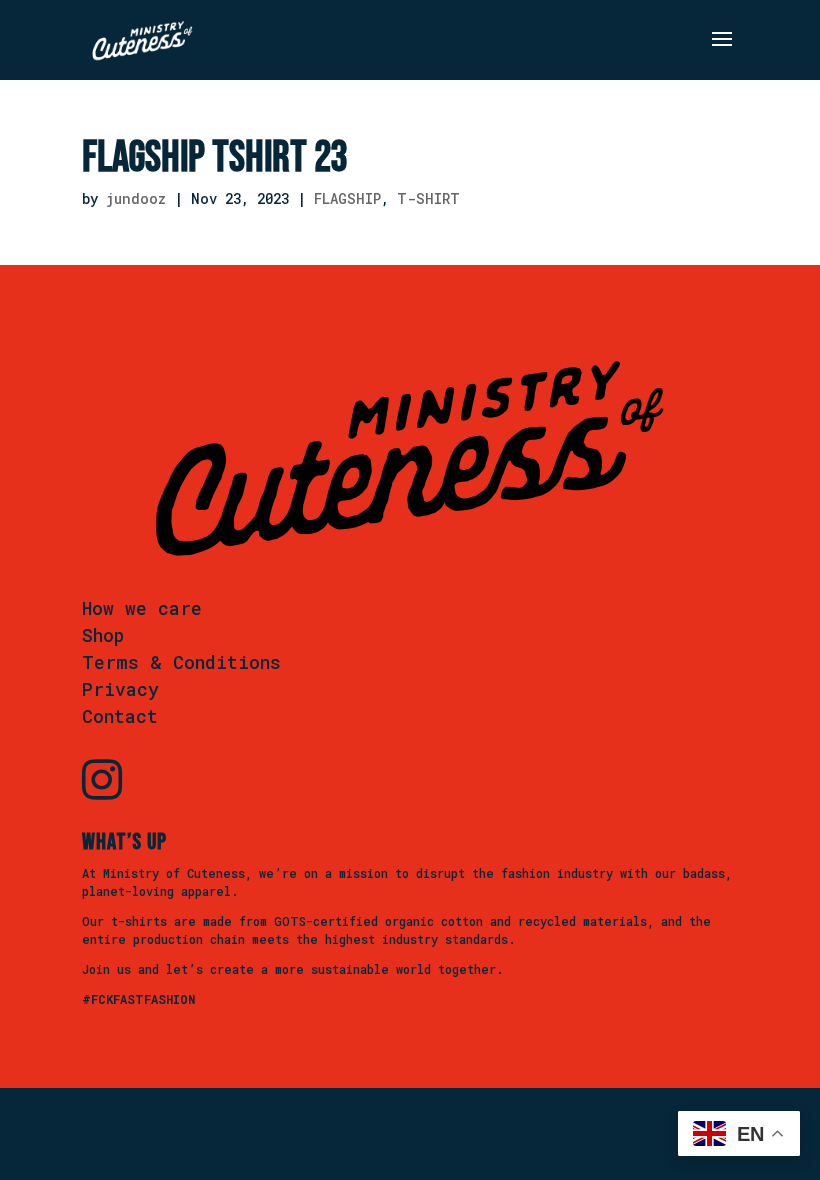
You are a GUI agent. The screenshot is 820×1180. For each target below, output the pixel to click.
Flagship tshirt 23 (215, 158)
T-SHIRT (428, 198)
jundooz (136, 198)
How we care (142, 608)
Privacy (120, 689)
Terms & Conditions (181, 662)
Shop (103, 635)
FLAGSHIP (347, 198)
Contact (120, 716)
